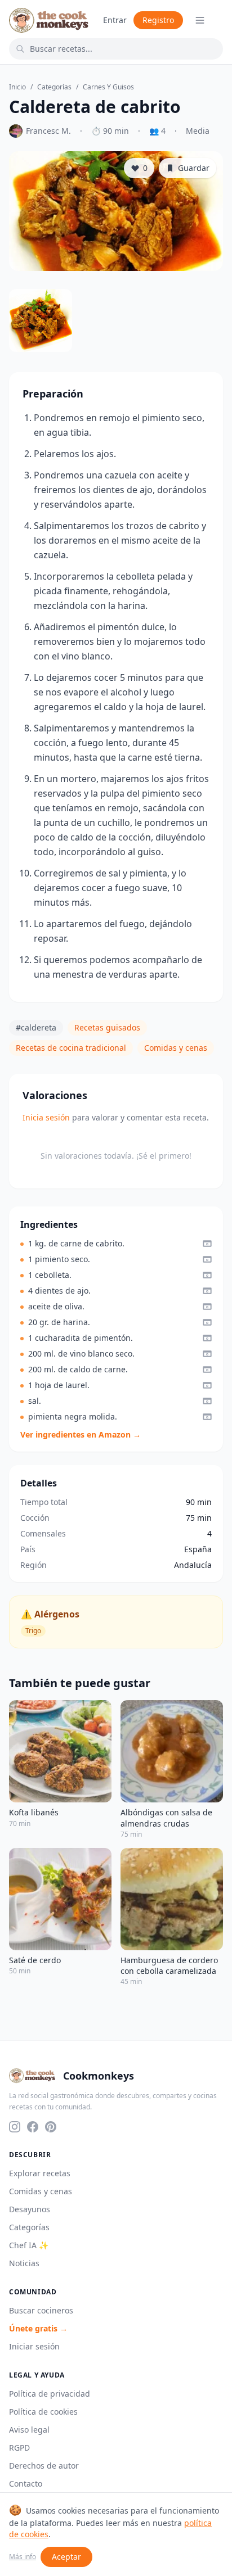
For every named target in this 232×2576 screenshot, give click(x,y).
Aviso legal (29, 2430)
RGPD (19, 2448)
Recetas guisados (107, 1027)
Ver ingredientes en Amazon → (81, 1434)
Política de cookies (43, 2412)
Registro (158, 20)
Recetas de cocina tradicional (71, 1048)
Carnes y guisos (108, 87)
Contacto (26, 2484)
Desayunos (30, 2209)
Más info (23, 2557)
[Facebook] (33, 2127)
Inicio (17, 87)
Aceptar (66, 2557)
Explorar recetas (40, 2173)
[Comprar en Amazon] (207, 1244)
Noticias (24, 2263)
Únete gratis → (38, 2328)
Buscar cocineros (41, 2310)
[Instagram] (15, 2127)
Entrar (115, 20)
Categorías (54, 87)
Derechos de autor (44, 2466)
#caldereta (36, 1027)
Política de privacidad (50, 2394)
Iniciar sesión (34, 2346)
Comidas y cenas (176, 1048)
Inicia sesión (46, 1117)
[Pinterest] (51, 2127)
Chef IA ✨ (29, 2245)
